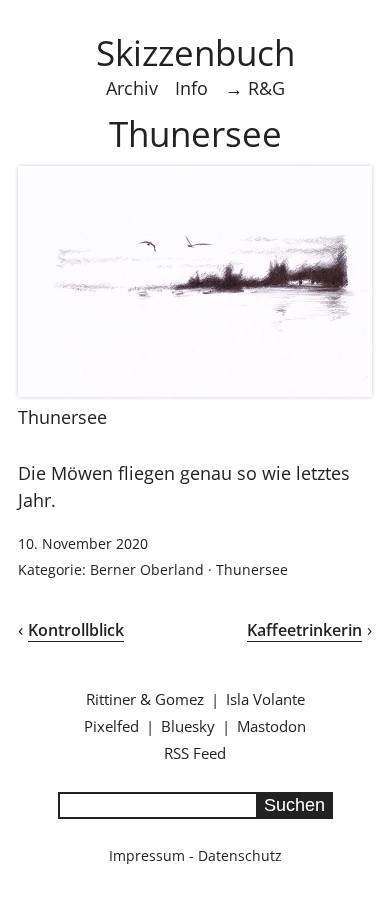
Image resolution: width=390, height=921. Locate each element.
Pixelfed (111, 726)
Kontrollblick (76, 630)
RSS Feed (195, 753)
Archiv (132, 88)
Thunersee (252, 569)
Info (191, 88)
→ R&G (255, 88)
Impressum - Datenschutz (195, 855)
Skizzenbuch (195, 52)
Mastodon (271, 726)
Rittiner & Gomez (145, 699)
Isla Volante (265, 699)
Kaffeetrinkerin (304, 630)
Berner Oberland (147, 569)
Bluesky (188, 726)
